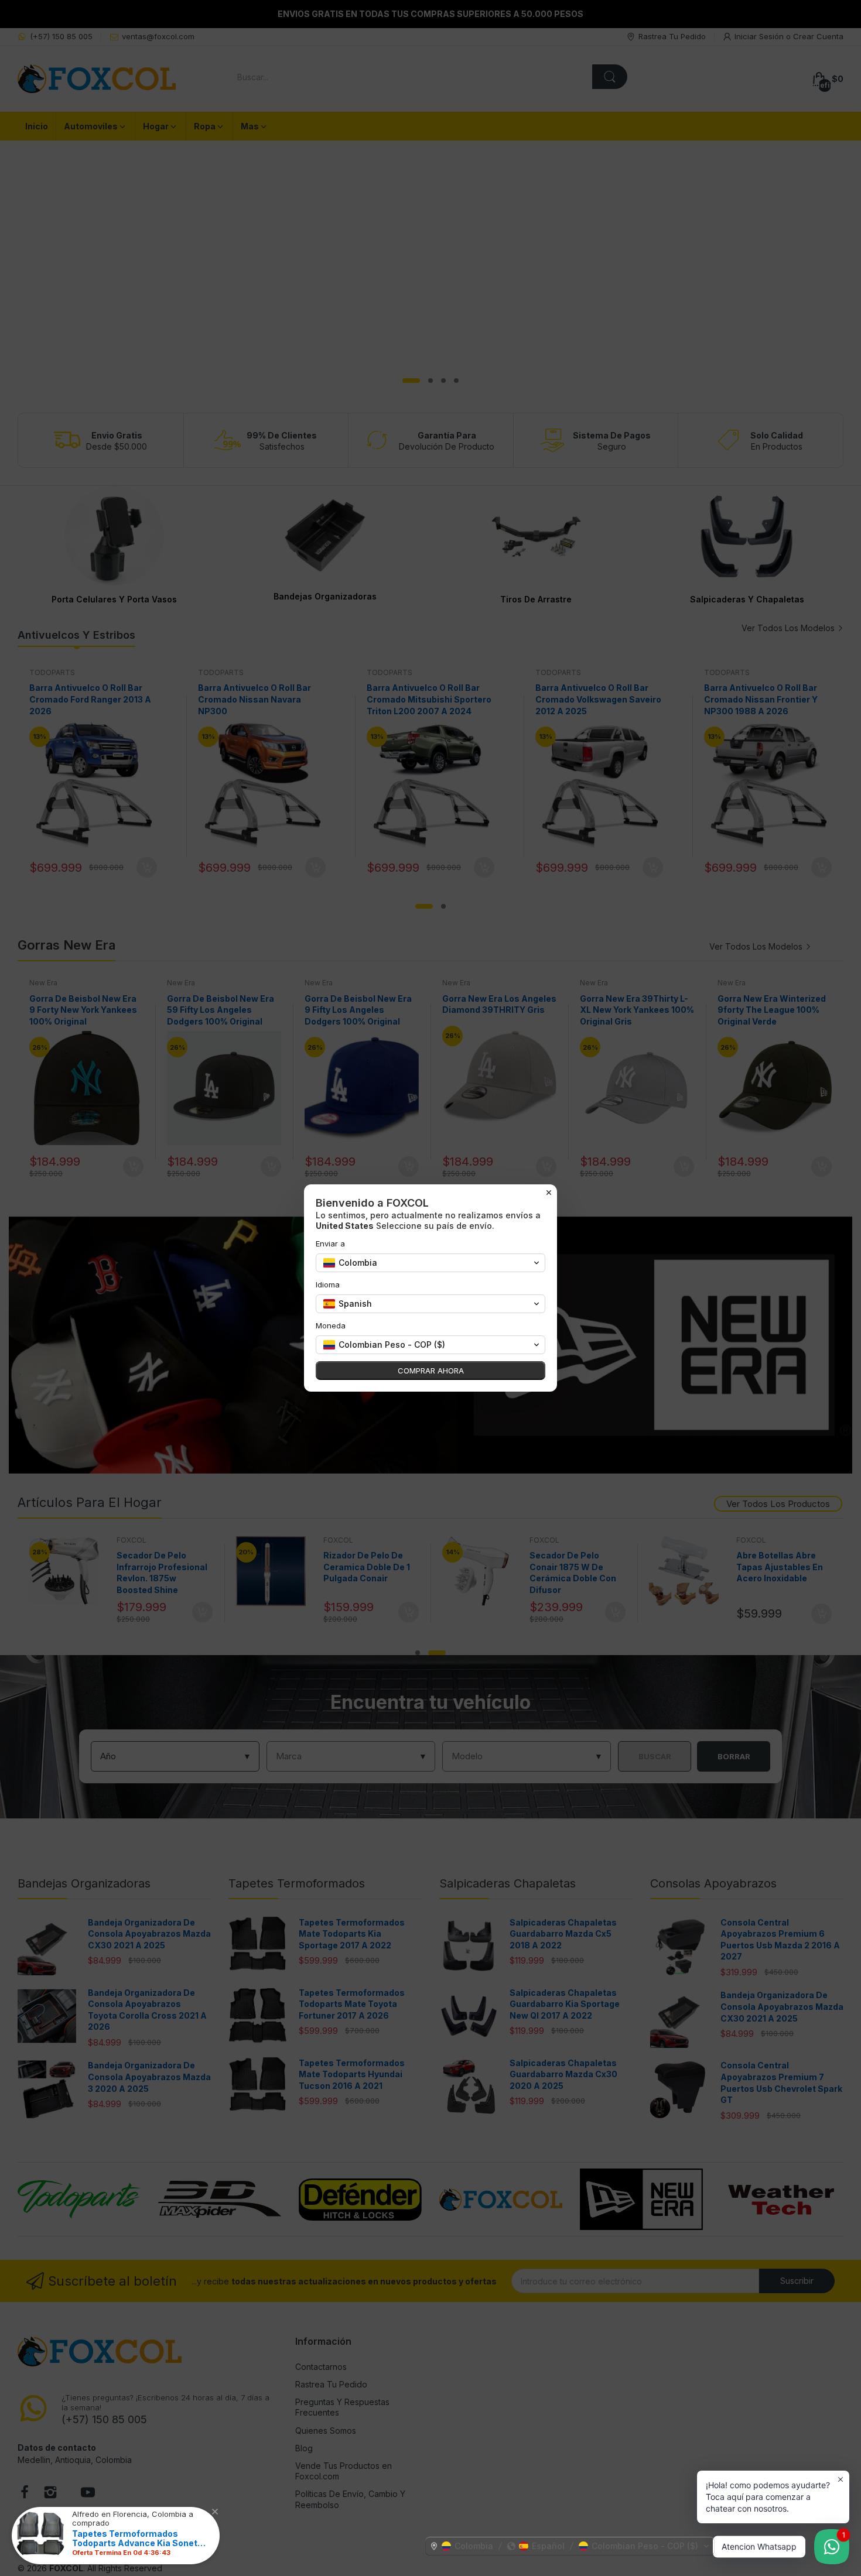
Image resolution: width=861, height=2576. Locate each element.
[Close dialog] (549, 1193)
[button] (570, 2546)
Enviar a (330, 1244)
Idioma (328, 1284)
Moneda (331, 1325)
